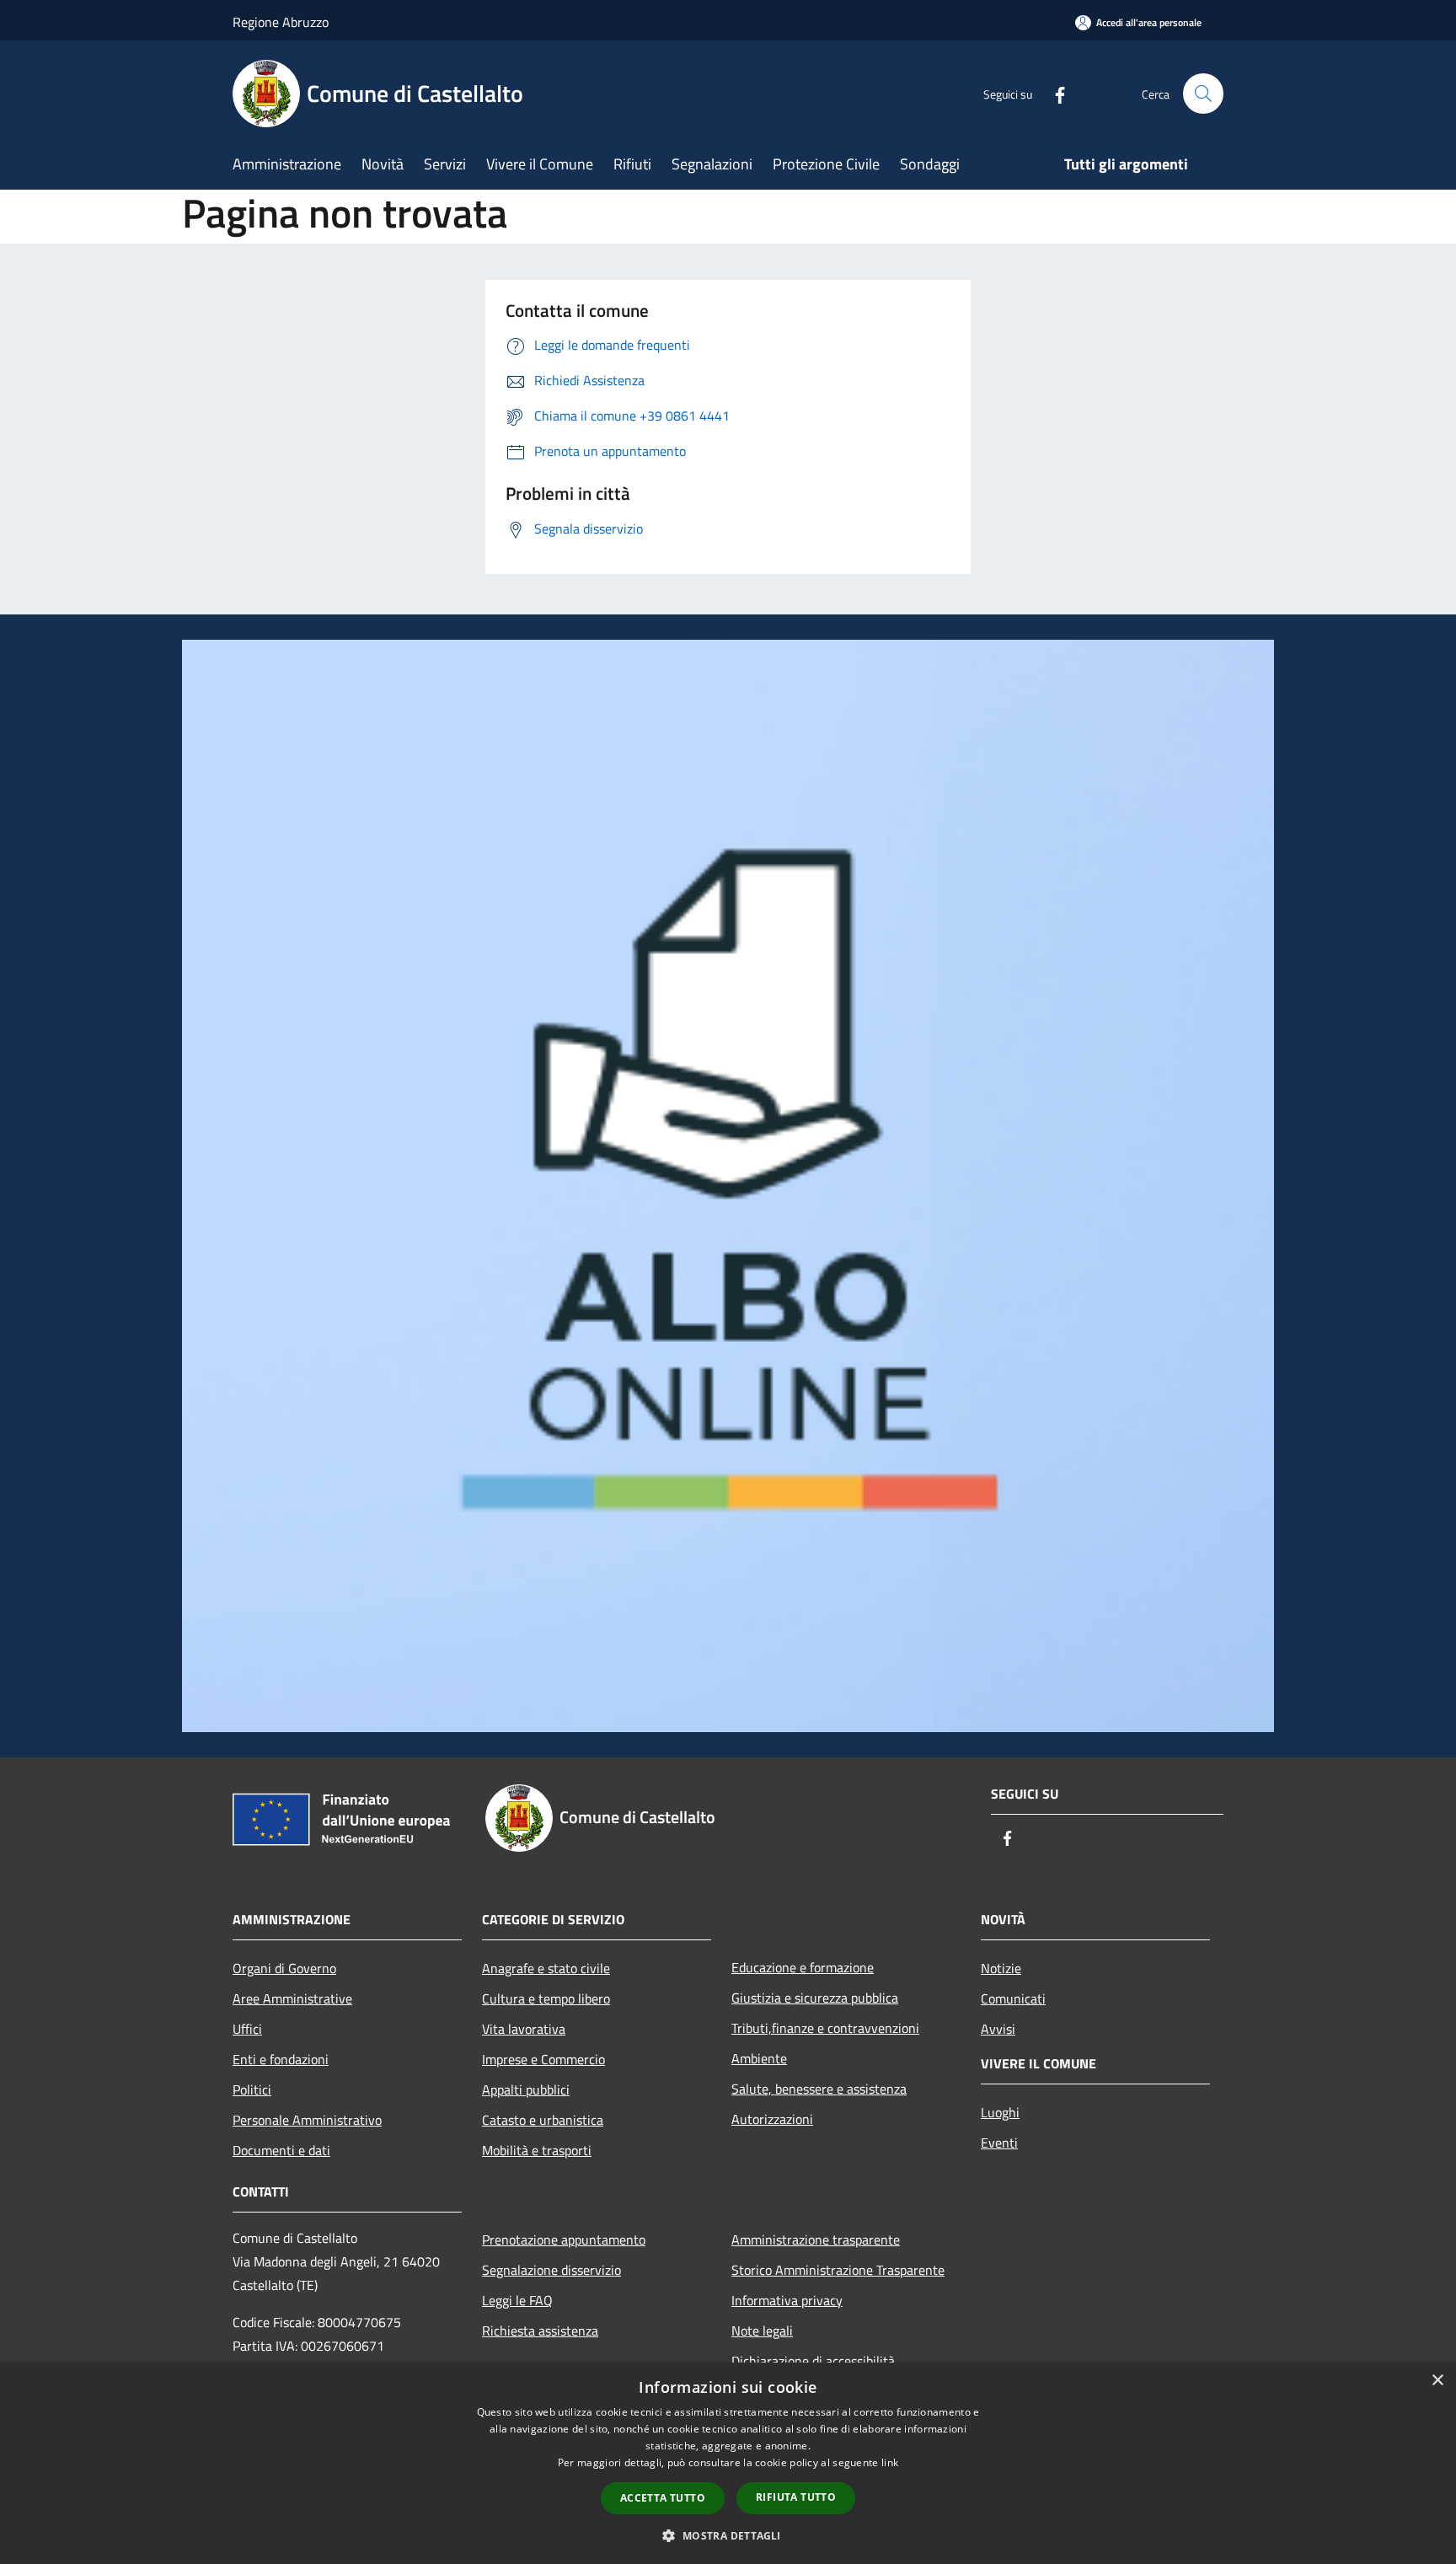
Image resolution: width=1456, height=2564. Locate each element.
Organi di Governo (284, 1968)
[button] (728, 2535)
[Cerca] (1203, 94)
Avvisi (998, 2029)
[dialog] (728, 2463)
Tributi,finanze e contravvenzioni (825, 2028)
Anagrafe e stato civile (546, 1968)
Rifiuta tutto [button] (796, 2497)
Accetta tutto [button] (663, 2498)
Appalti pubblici (526, 2089)
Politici (252, 2089)
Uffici (247, 2029)
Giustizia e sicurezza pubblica (815, 1998)
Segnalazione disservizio (551, 2270)
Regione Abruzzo (281, 22)
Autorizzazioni (772, 2119)
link (890, 2462)
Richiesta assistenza (540, 2331)
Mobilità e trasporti (537, 2150)
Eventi (999, 2143)
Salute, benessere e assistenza (819, 2089)
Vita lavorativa (524, 2029)
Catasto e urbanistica (543, 2120)
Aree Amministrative (292, 1998)
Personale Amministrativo (307, 2120)
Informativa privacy (787, 2300)
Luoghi (1000, 2112)
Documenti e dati (281, 2150)
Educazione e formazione (803, 1967)
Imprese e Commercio (543, 2059)
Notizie (1001, 1968)
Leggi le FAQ (517, 2300)
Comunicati (1013, 1998)
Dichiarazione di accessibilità (813, 2361)
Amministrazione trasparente (816, 2239)
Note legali (762, 2331)
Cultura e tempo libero (546, 1998)
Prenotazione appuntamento (564, 2239)
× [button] (1437, 2381)
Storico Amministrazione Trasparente (838, 2270)
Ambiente (759, 2058)
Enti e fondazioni (281, 2059)
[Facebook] (1053, 93)
